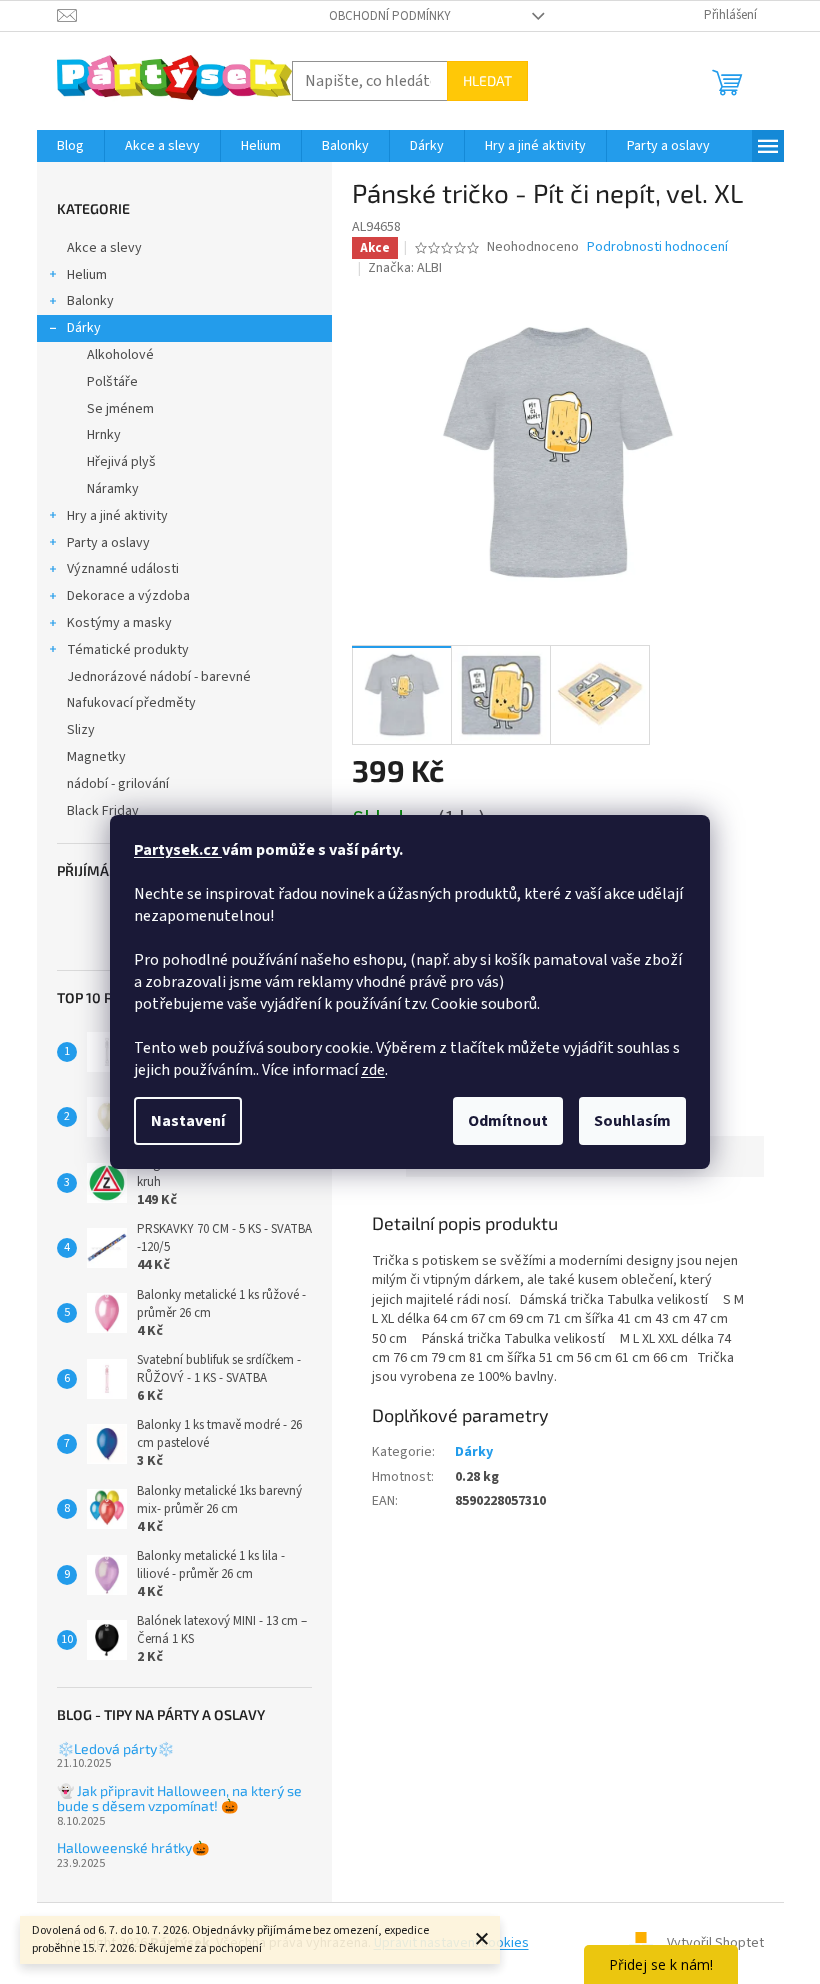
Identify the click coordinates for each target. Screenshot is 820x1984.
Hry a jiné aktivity (117, 516)
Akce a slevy (104, 248)
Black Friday (103, 811)
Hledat (487, 80)
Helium (87, 275)
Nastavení (188, 1121)
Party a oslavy (108, 543)
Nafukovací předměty (131, 703)
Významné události (123, 569)
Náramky (113, 489)
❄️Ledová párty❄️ (115, 1748)
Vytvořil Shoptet (715, 1943)
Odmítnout (508, 1121)
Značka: (405, 268)
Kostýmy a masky (119, 623)
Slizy (81, 730)
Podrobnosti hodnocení (657, 247)
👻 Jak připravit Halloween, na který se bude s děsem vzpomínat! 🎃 (179, 1798)
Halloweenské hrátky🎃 (133, 1847)
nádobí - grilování (118, 784)
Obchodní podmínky (390, 16)
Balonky (90, 301)
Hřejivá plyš (121, 462)
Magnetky (96, 757)
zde (373, 1070)
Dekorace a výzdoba (128, 596)
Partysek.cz (178, 850)
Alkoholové (120, 355)
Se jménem (120, 409)
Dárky (84, 328)
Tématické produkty (128, 650)
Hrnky (104, 435)
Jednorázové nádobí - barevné (159, 677)
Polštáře (112, 382)
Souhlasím (632, 1121)
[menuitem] (70, 146)
